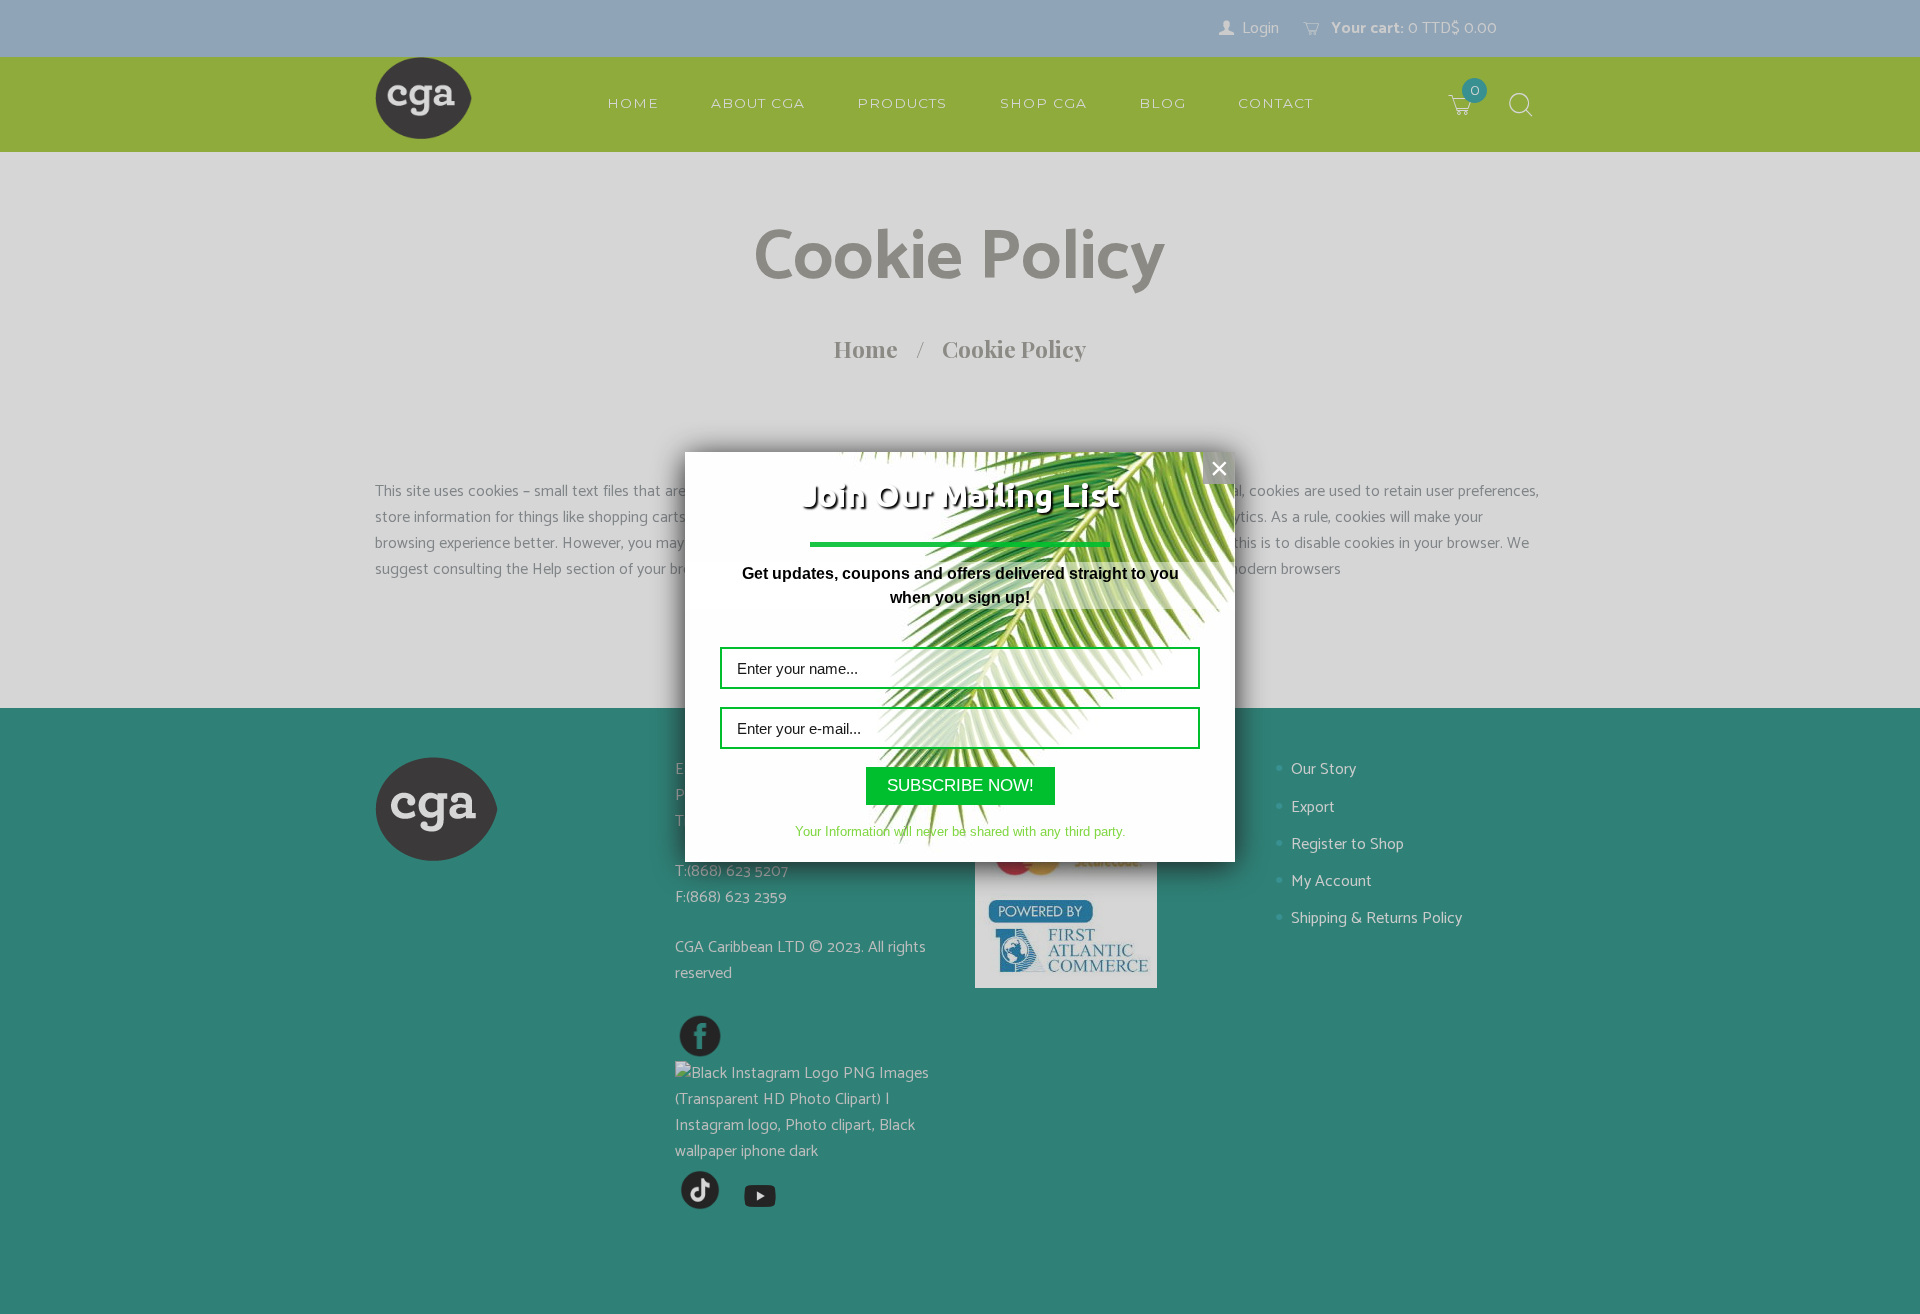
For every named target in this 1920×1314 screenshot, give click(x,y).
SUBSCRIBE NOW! (960, 785)
